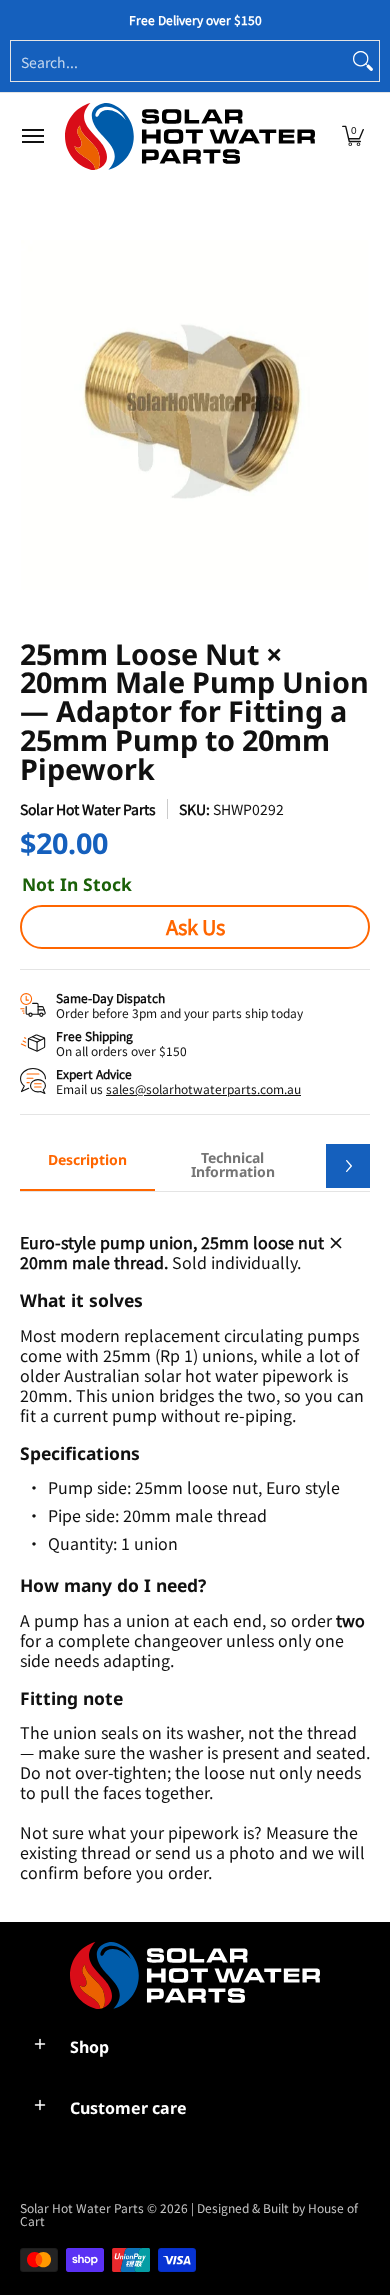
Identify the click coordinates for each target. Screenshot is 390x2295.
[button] (353, 136)
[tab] (87, 1166)
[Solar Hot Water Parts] (190, 136)
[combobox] (179, 61)
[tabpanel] (195, 1546)
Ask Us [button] (195, 926)
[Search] (363, 61)
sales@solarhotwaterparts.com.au (203, 1088)
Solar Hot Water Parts (88, 809)
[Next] (348, 1166)
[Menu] (32, 136)
